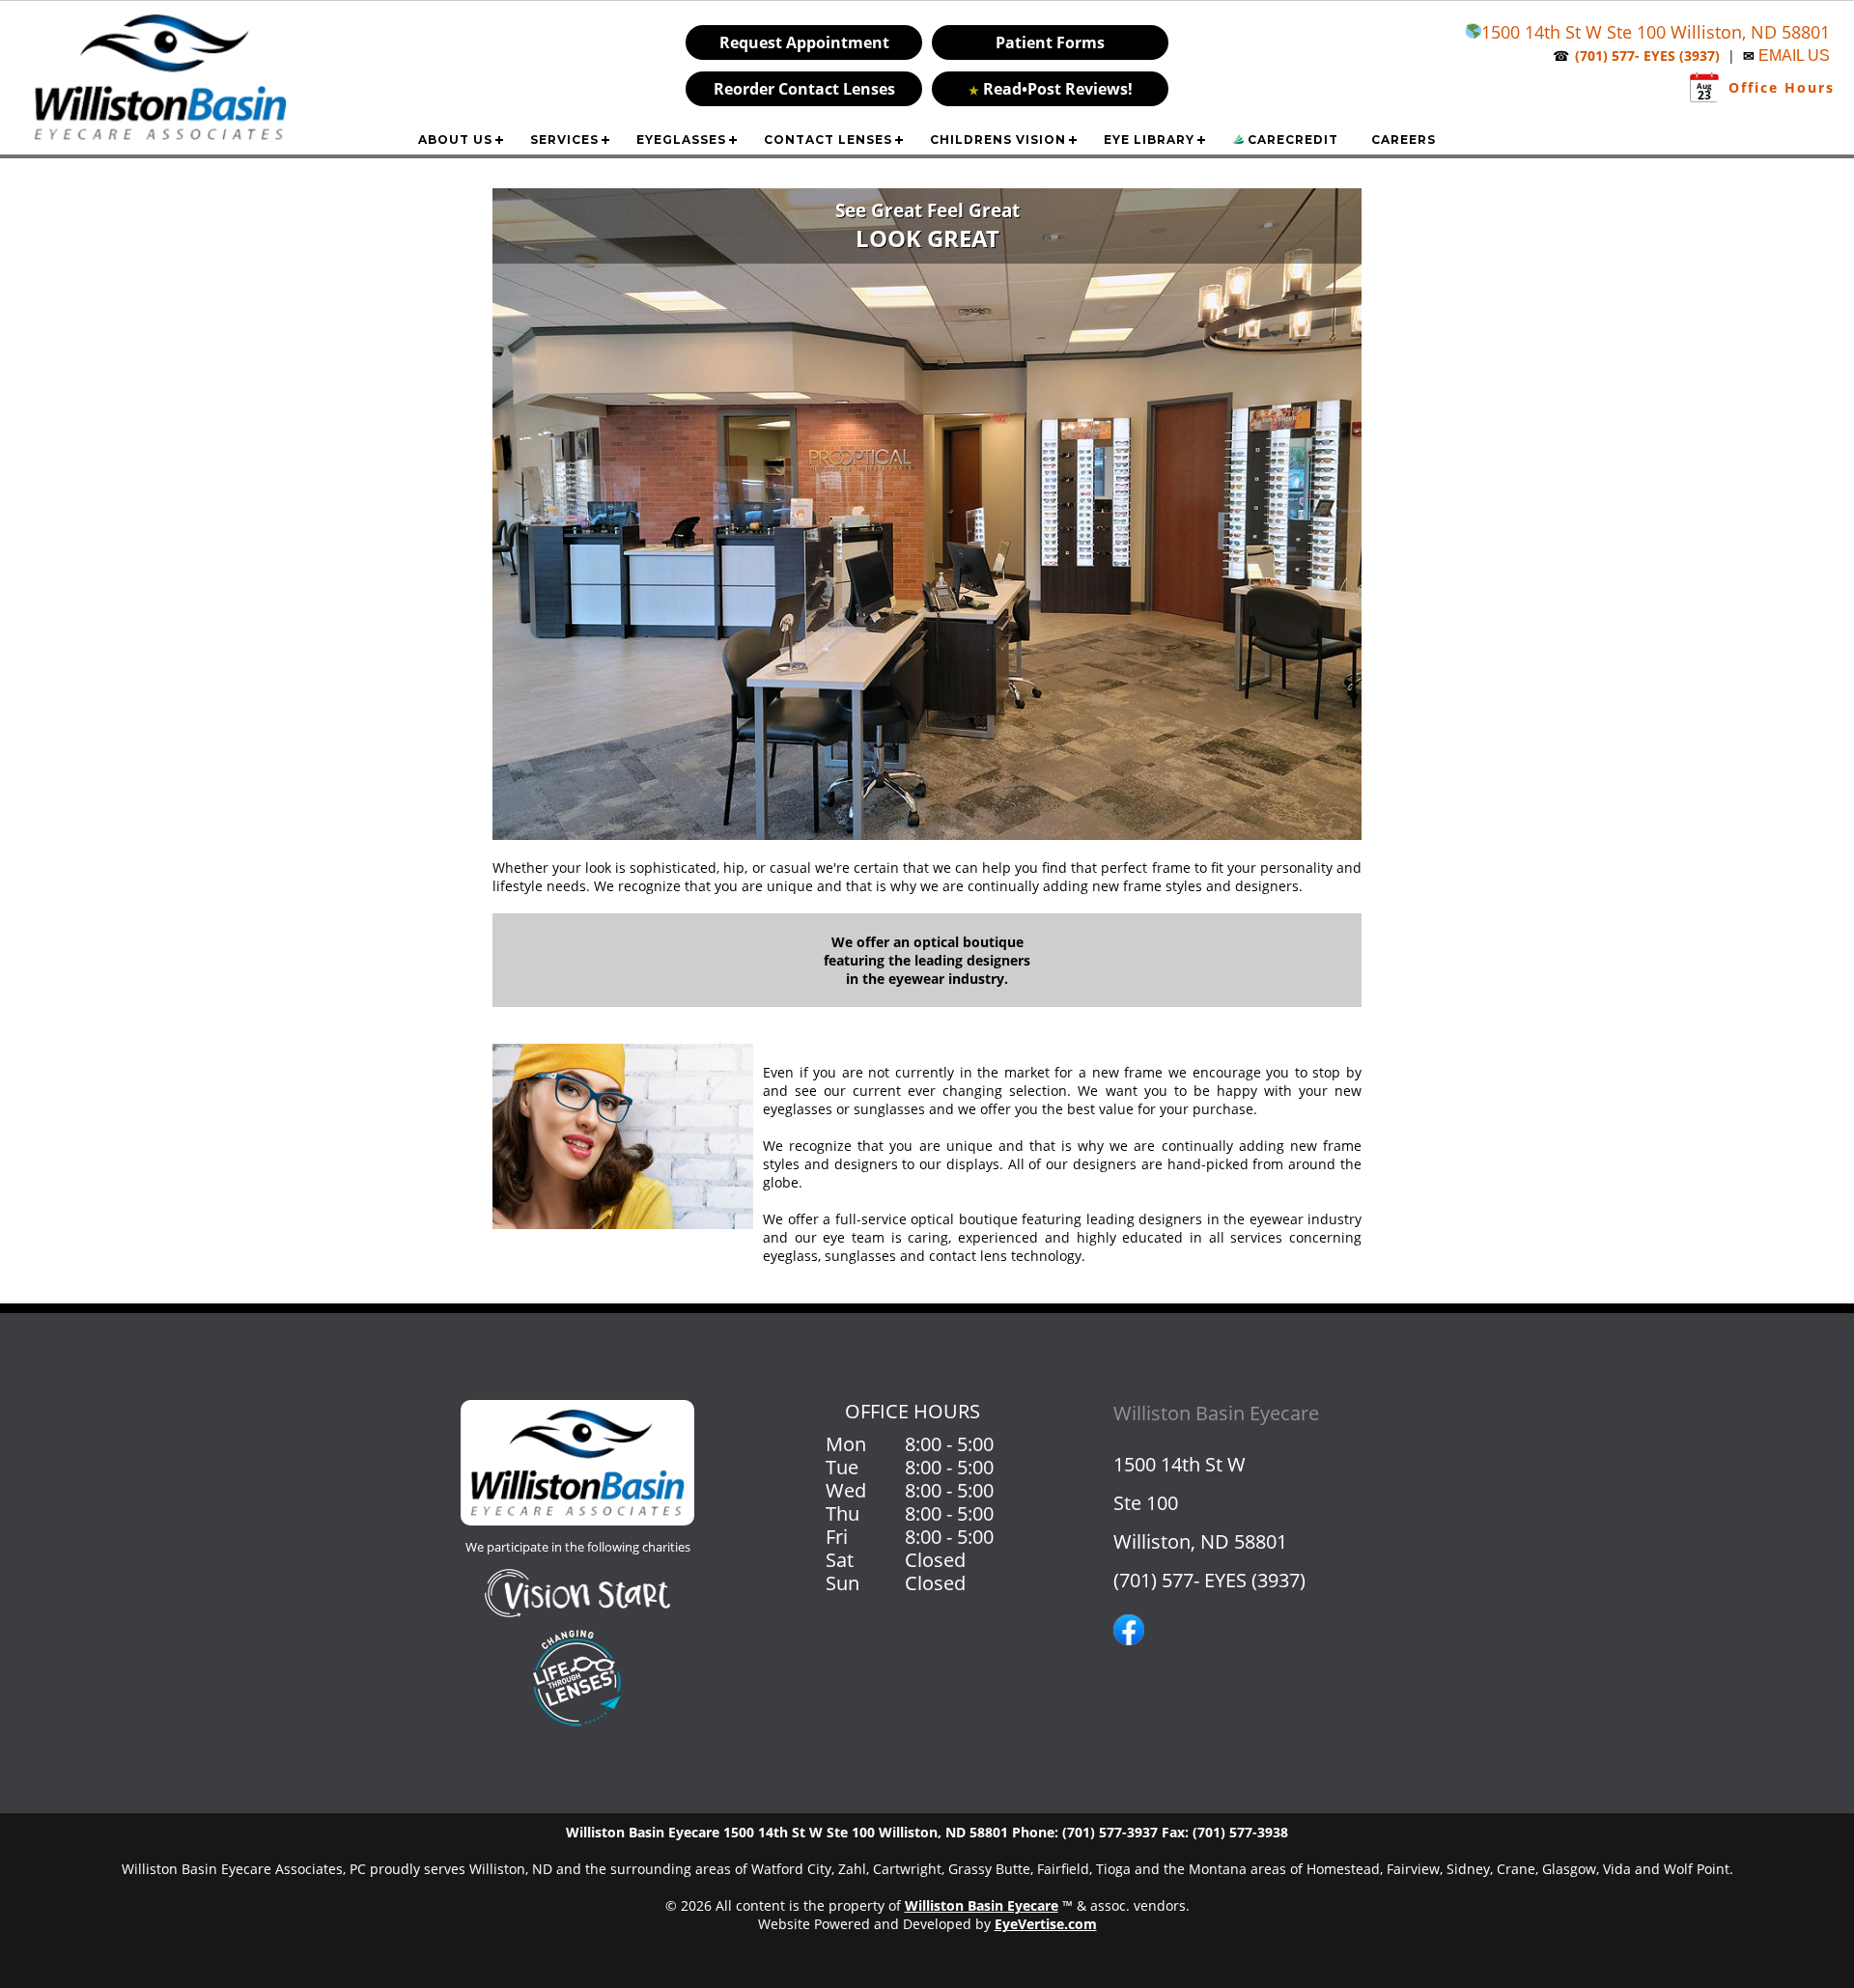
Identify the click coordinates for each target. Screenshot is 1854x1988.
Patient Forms (1050, 42)
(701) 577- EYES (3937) (1209, 1580)
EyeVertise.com (1046, 1924)
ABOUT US (455, 140)
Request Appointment (804, 42)
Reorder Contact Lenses (804, 89)
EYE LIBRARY (1149, 140)
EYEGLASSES (681, 140)
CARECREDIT (1291, 140)
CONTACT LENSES (828, 140)
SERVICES (564, 140)
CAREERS (1404, 140)
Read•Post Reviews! (1051, 89)
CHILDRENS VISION (998, 140)
